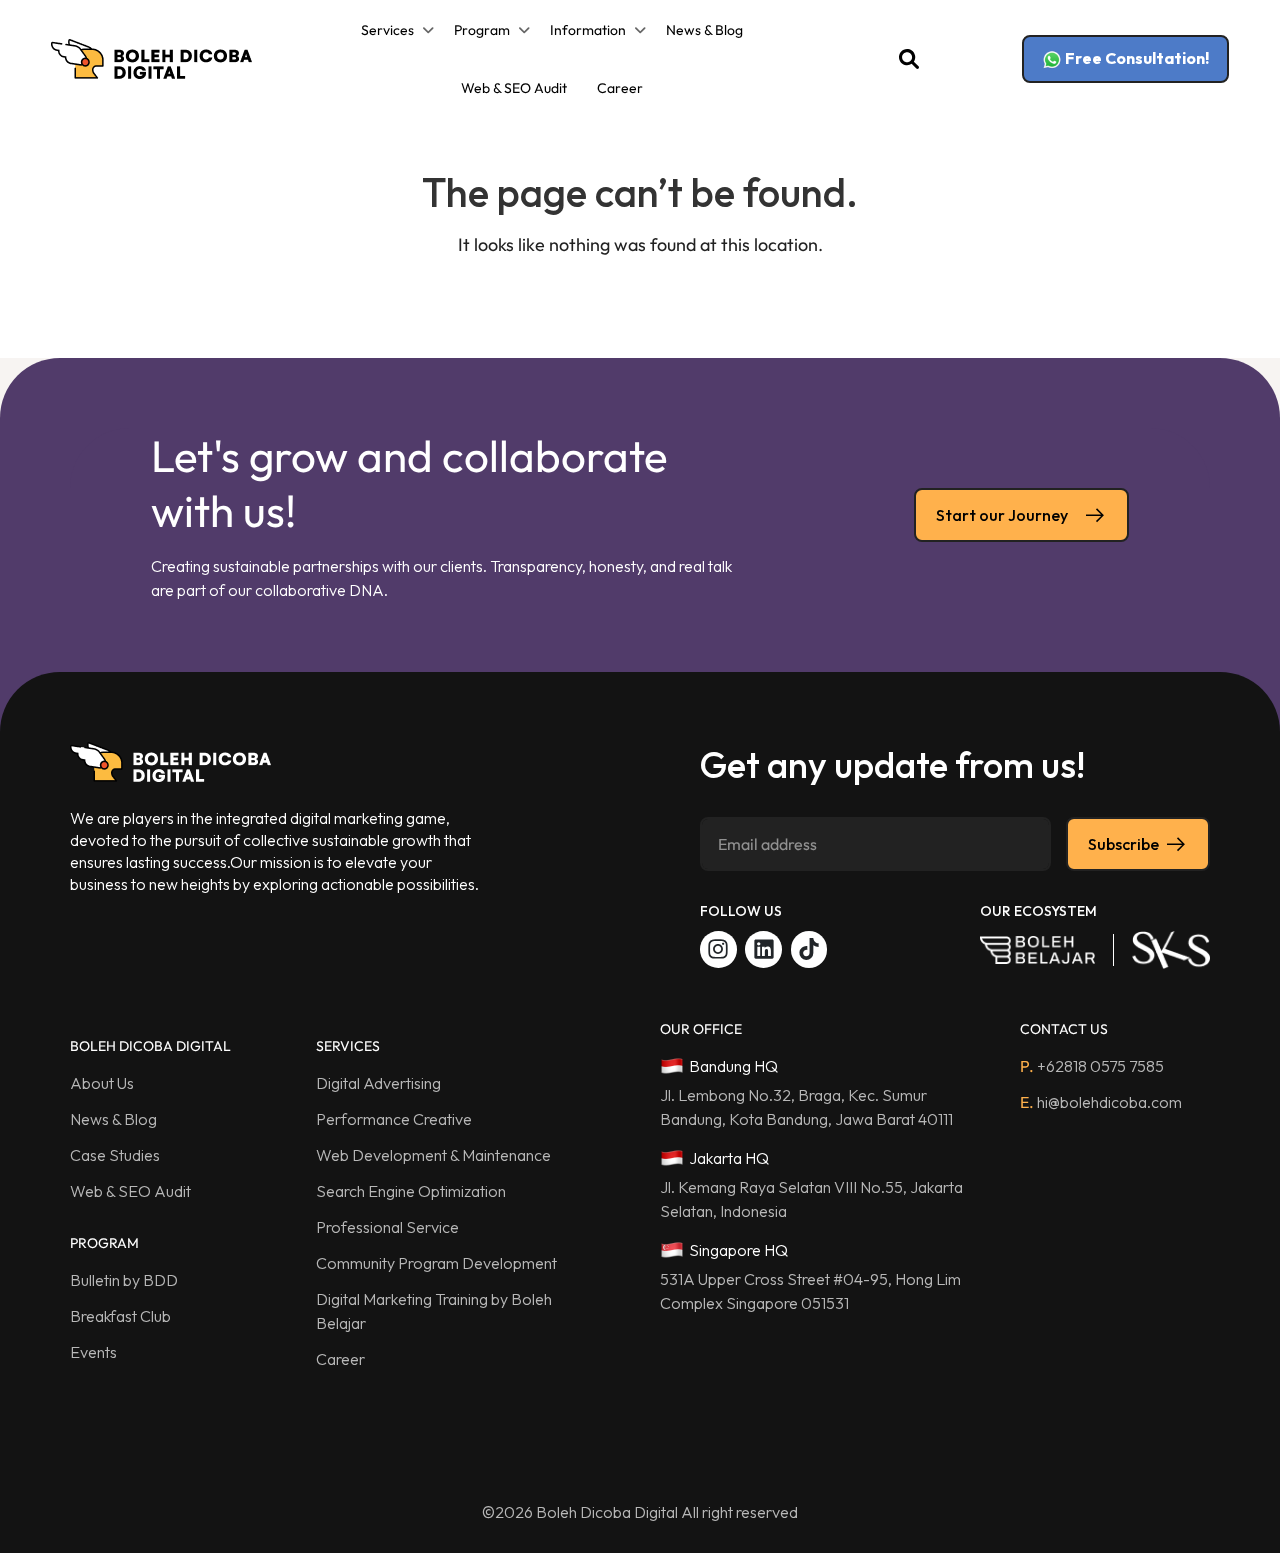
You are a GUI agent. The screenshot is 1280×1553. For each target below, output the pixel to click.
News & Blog (704, 30)
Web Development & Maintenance (433, 1155)
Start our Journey (1002, 515)
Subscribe (1123, 844)
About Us (102, 1083)
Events (93, 1352)
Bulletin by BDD (124, 1280)
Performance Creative (394, 1119)
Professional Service (387, 1227)
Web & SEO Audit (514, 88)
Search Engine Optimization (411, 1191)
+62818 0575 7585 (1092, 1066)
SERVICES (348, 1046)
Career (620, 88)
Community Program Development (436, 1263)
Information (588, 30)
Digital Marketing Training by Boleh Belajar (434, 1311)
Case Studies (115, 1155)
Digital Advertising (378, 1083)
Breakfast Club (120, 1316)
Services (387, 30)
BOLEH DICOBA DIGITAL (150, 1046)
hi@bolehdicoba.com (1101, 1102)
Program (482, 30)
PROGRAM (104, 1243)
